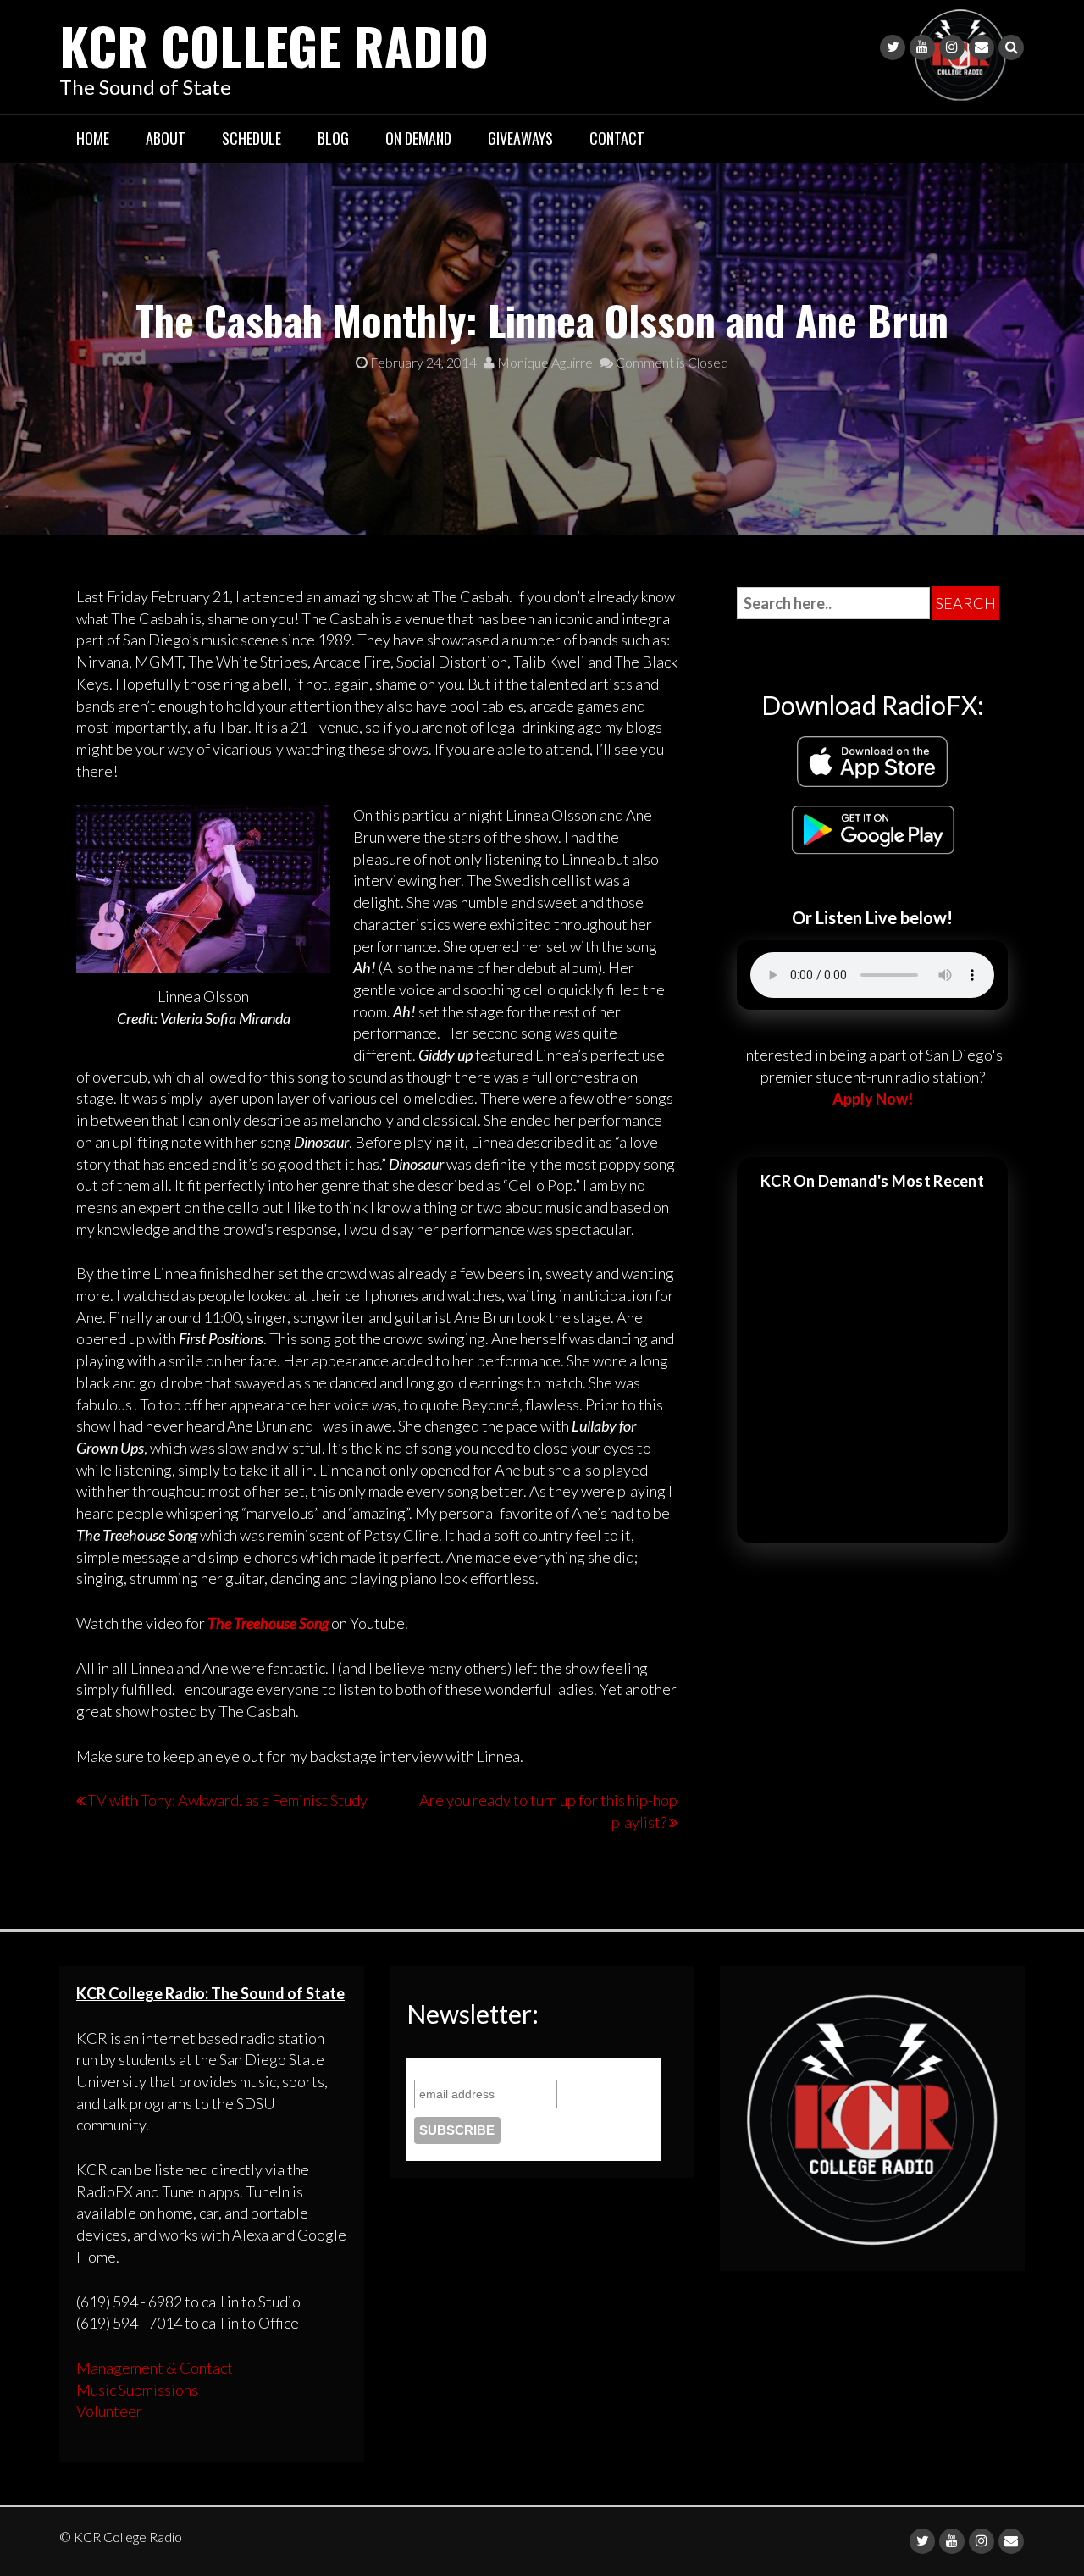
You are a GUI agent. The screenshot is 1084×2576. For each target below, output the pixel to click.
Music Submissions (137, 2390)
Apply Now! (873, 1099)
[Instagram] (952, 47)
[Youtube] (922, 47)
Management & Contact (155, 2368)
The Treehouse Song (268, 1623)
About (166, 138)
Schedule (252, 138)
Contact (617, 138)
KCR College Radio (274, 44)
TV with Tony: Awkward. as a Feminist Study (227, 1800)
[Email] (982, 47)
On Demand (418, 138)
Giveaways (520, 138)
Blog (333, 138)
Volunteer (109, 2411)
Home (93, 138)
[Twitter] (893, 47)
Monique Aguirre (544, 362)
